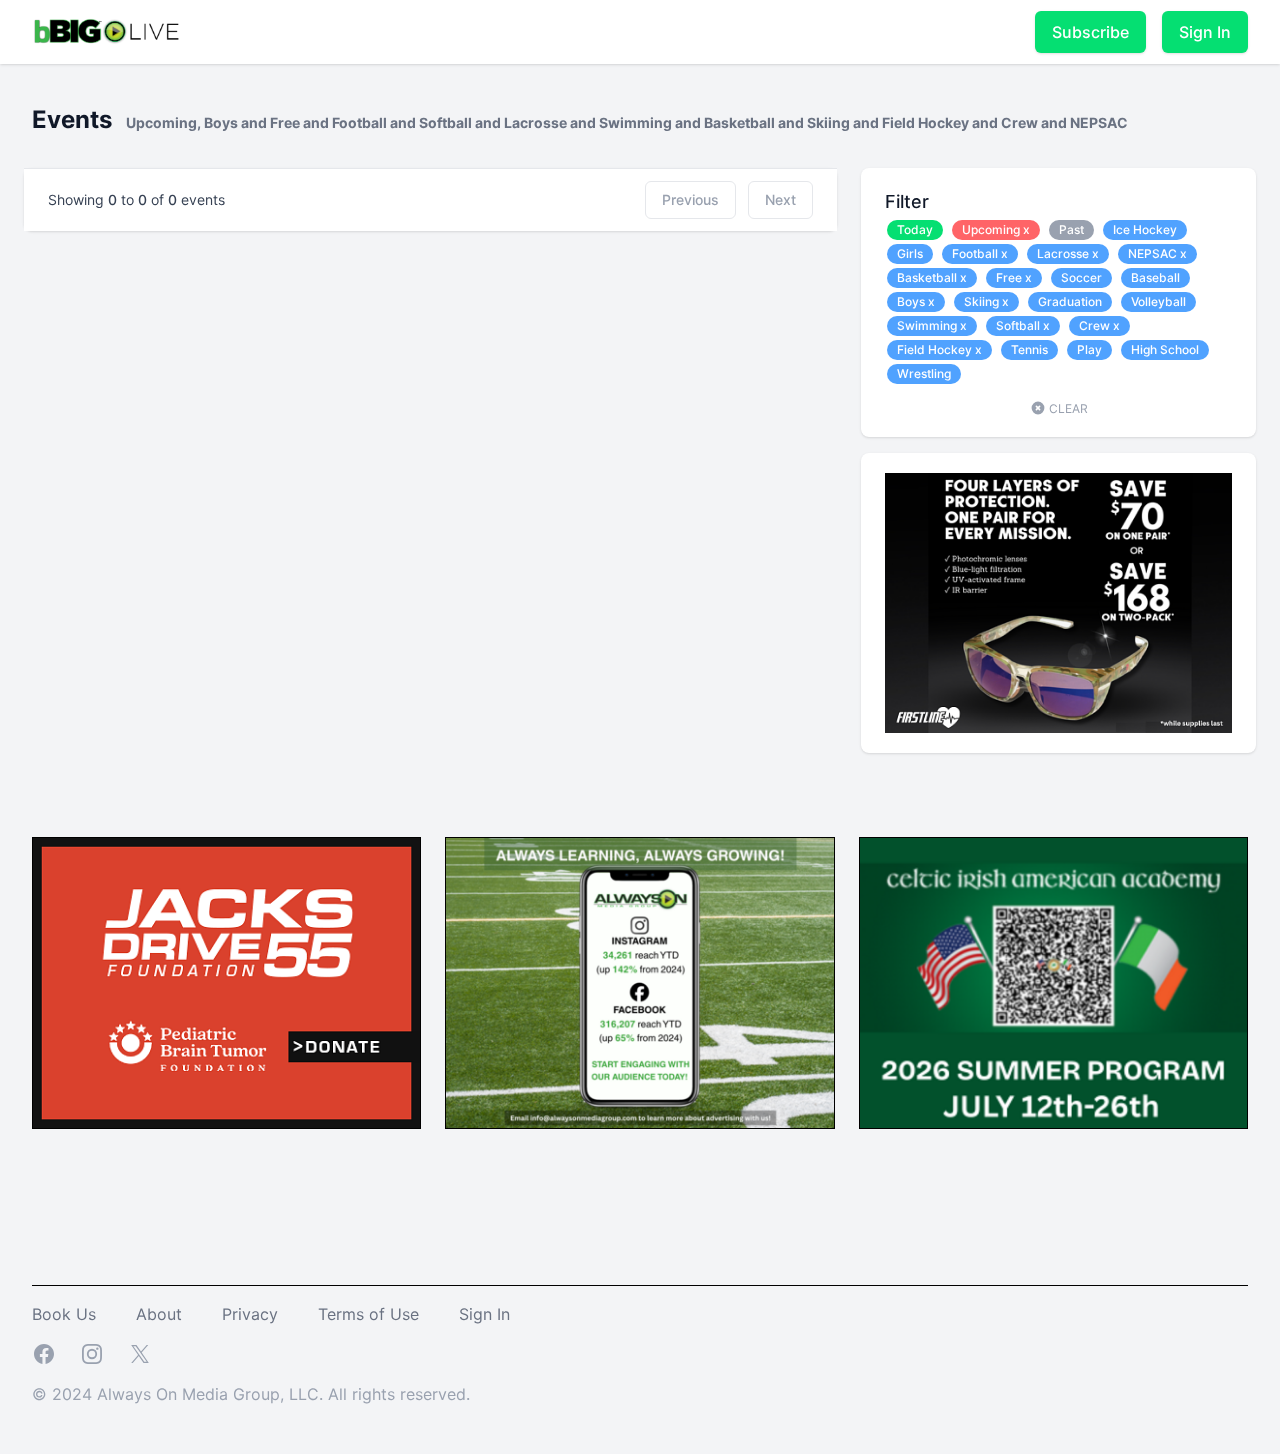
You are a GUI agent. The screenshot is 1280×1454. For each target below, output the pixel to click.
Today (915, 229)
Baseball (1155, 277)
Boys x (916, 301)
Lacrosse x (1068, 253)
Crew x (1099, 325)
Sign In (1205, 32)
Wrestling (924, 373)
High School (1165, 349)
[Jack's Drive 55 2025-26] (226, 983)
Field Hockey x (939, 349)
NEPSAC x (1157, 253)
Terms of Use (368, 1314)
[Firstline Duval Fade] (1058, 603)
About (159, 1314)
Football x (980, 253)
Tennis (1029, 349)
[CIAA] (1053, 983)
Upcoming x (996, 229)
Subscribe (1090, 32)
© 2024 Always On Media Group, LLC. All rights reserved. (251, 1394)
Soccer (1081, 277)
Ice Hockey (1145, 229)
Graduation (1070, 301)
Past (1071, 229)
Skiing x (986, 301)
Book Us (64, 1314)
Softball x (1023, 325)
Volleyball (1158, 301)
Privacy (250, 1314)
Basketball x (932, 277)
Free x (1014, 277)
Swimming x (932, 325)
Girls (910, 253)
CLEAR (1067, 408)
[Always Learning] (639, 983)
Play (1089, 349)
